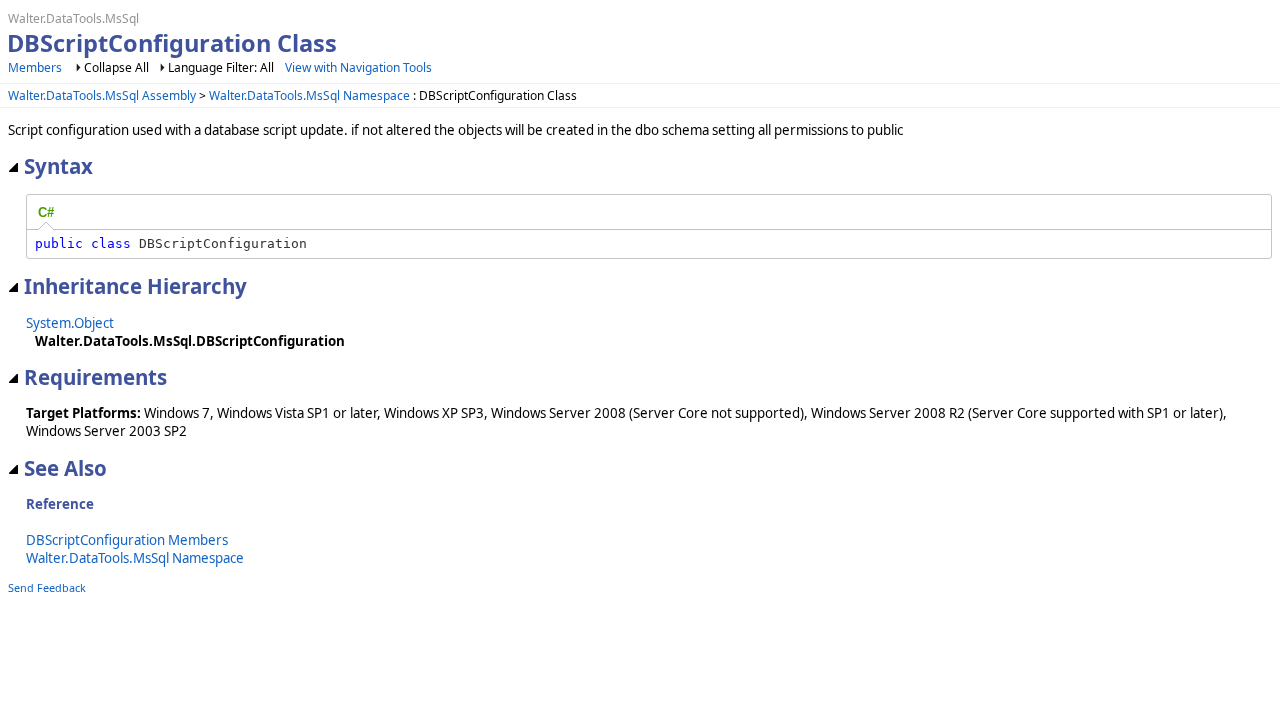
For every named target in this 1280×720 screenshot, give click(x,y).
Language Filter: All (221, 67)
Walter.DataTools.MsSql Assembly (102, 95)
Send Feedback (47, 587)
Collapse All (116, 67)
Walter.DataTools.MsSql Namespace (309, 95)
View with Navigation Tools (358, 67)
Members (35, 67)
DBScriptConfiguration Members (127, 540)
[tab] (46, 213)
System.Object (70, 323)
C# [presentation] (46, 212)
